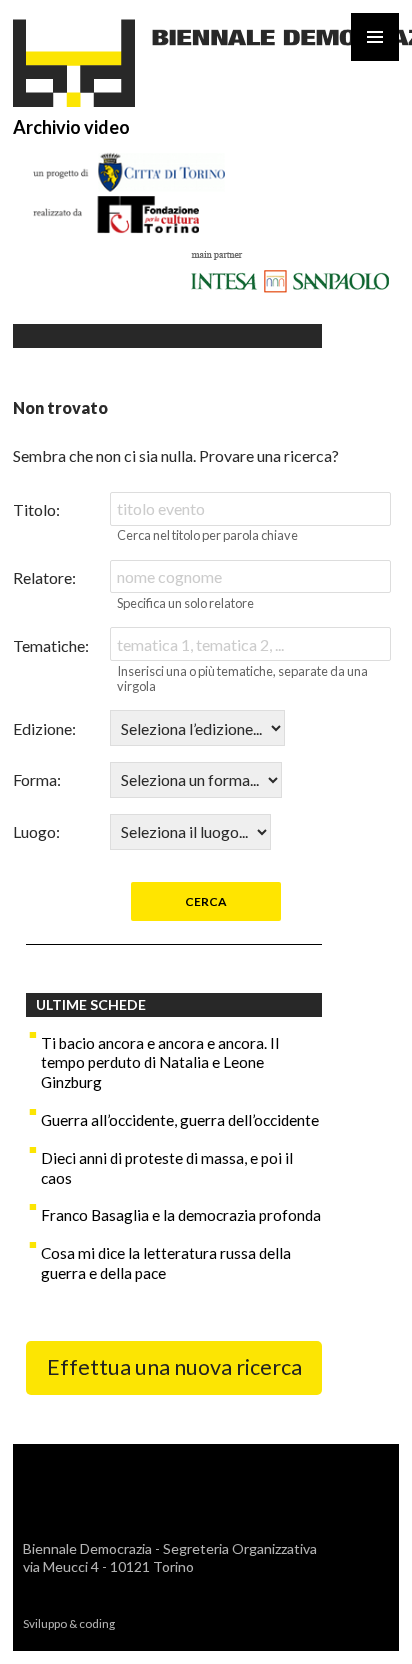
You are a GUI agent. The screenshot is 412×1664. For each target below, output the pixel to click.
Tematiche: (51, 645)
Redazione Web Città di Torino (204, 1623)
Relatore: (44, 577)
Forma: (37, 779)
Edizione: (44, 728)
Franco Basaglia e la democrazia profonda (181, 1215)
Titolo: (36, 509)
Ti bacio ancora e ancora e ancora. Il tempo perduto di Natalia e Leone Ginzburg (160, 1063)
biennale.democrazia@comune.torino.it (153, 1585)
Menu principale (375, 37)
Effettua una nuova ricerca (174, 1367)
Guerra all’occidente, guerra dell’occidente (180, 1120)
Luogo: (36, 831)
